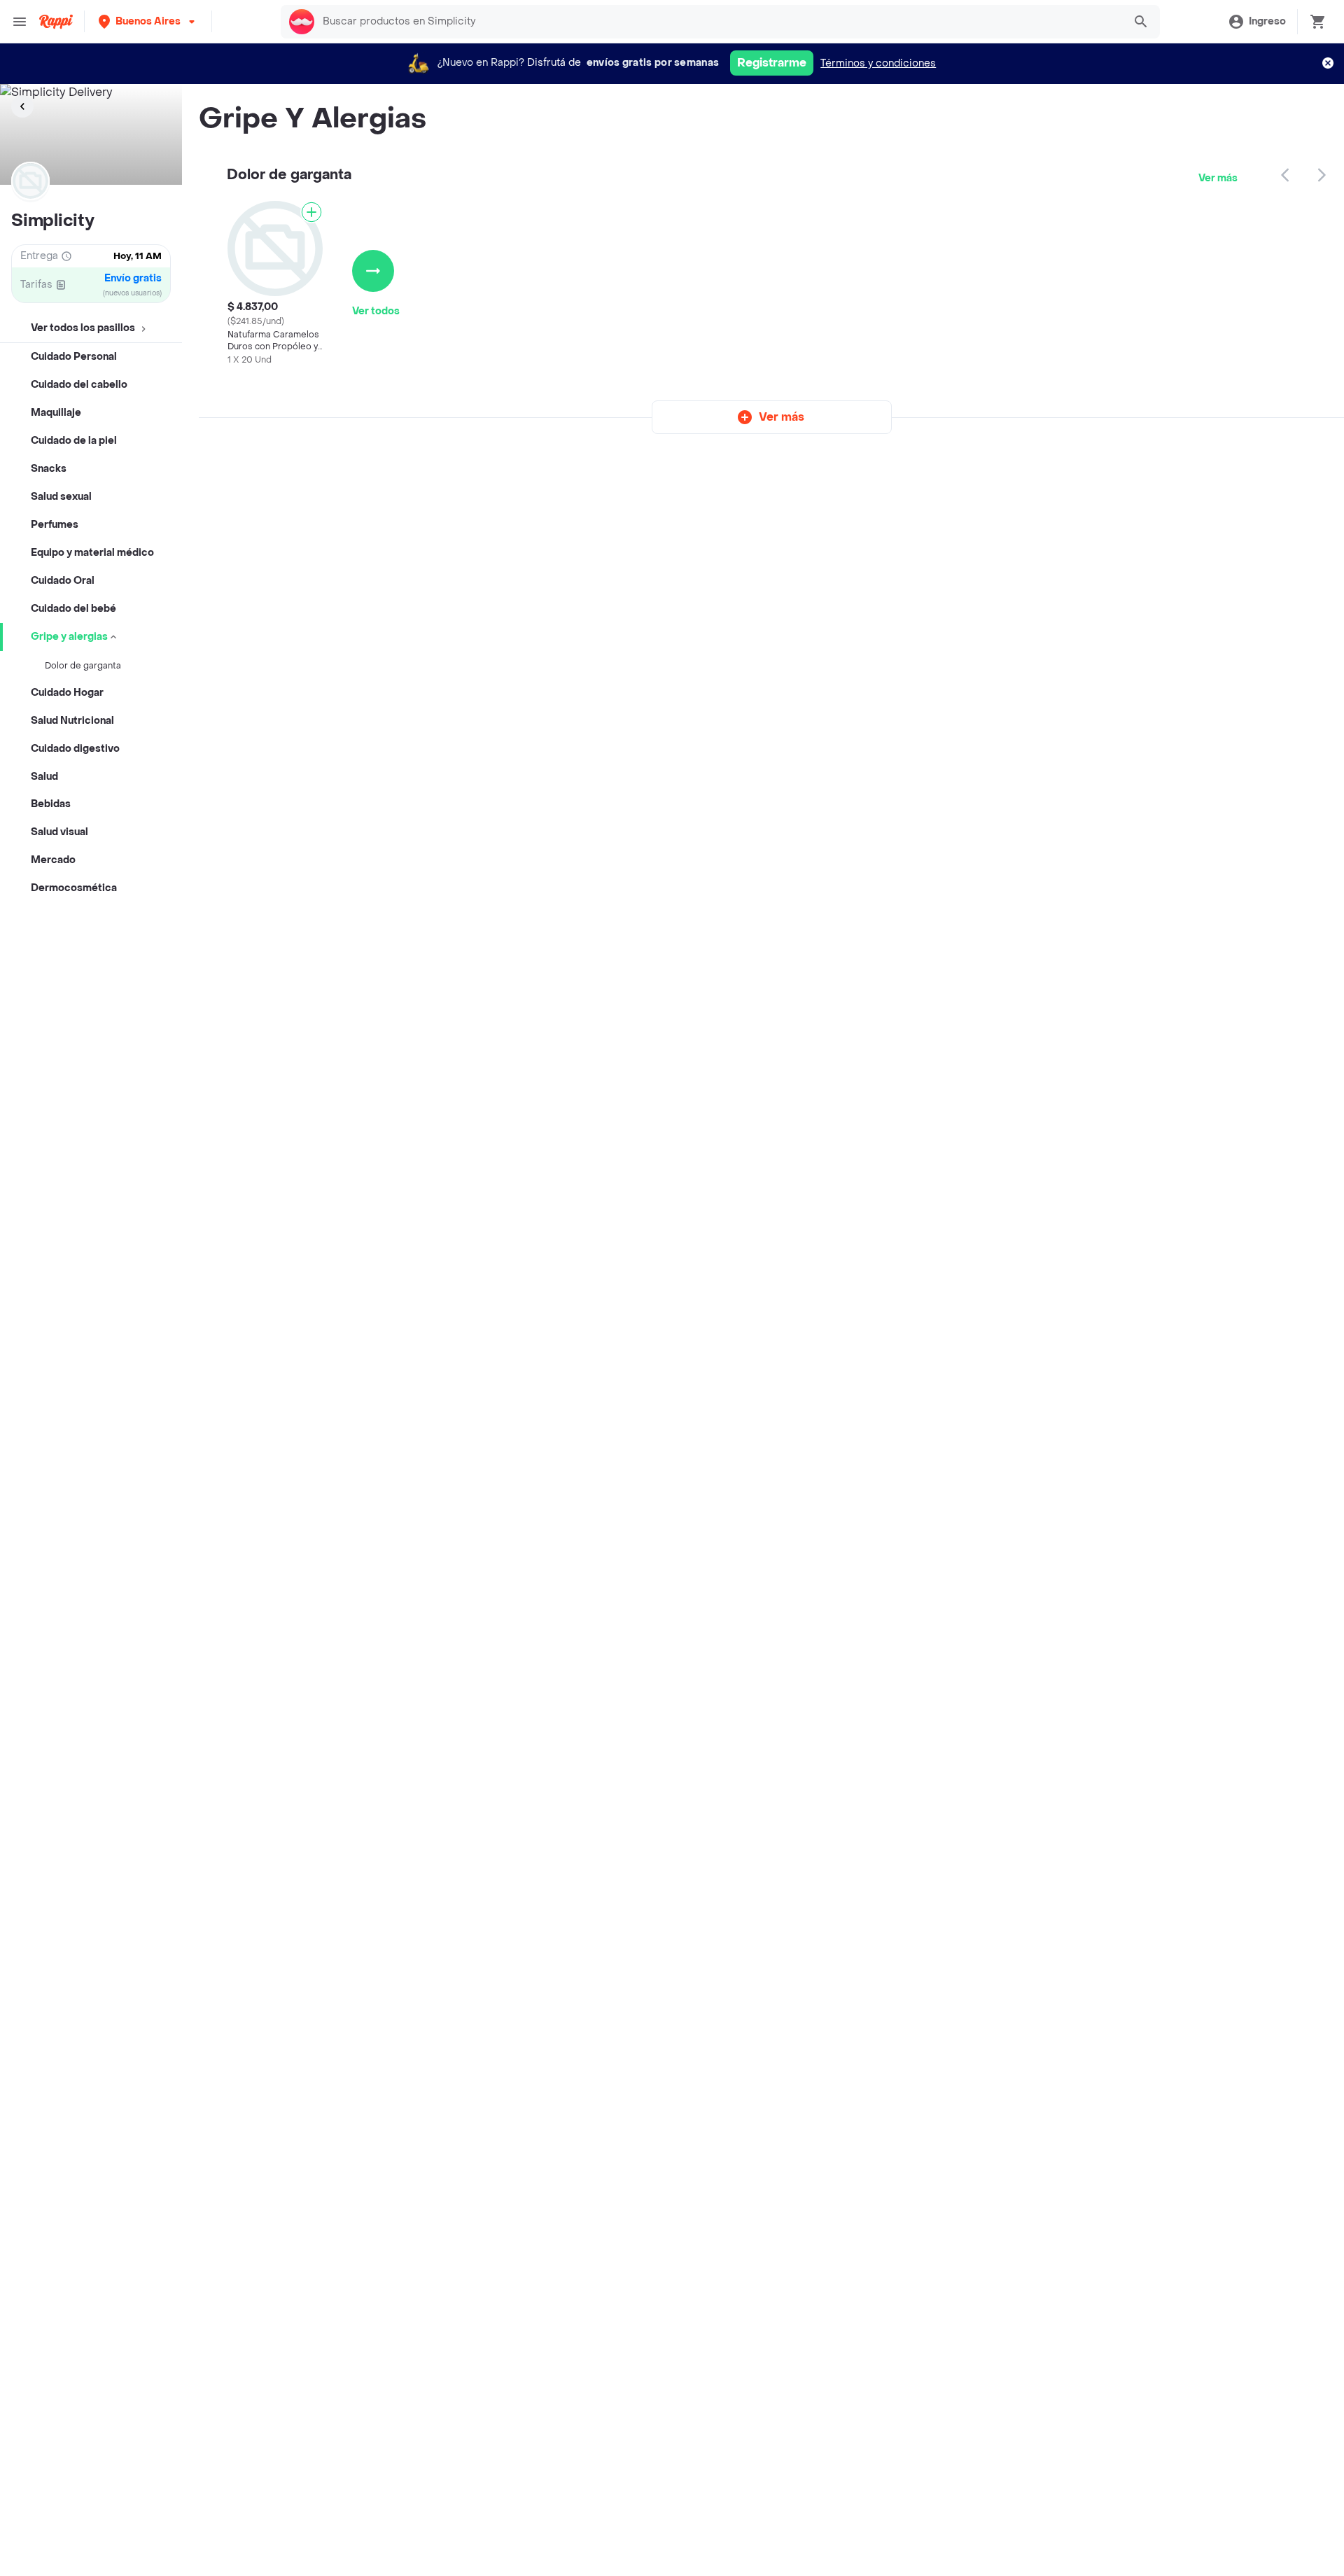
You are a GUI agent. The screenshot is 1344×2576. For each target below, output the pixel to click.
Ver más (1218, 178)
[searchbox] (719, 22)
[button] (148, 21)
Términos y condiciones (878, 63)
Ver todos (376, 311)
